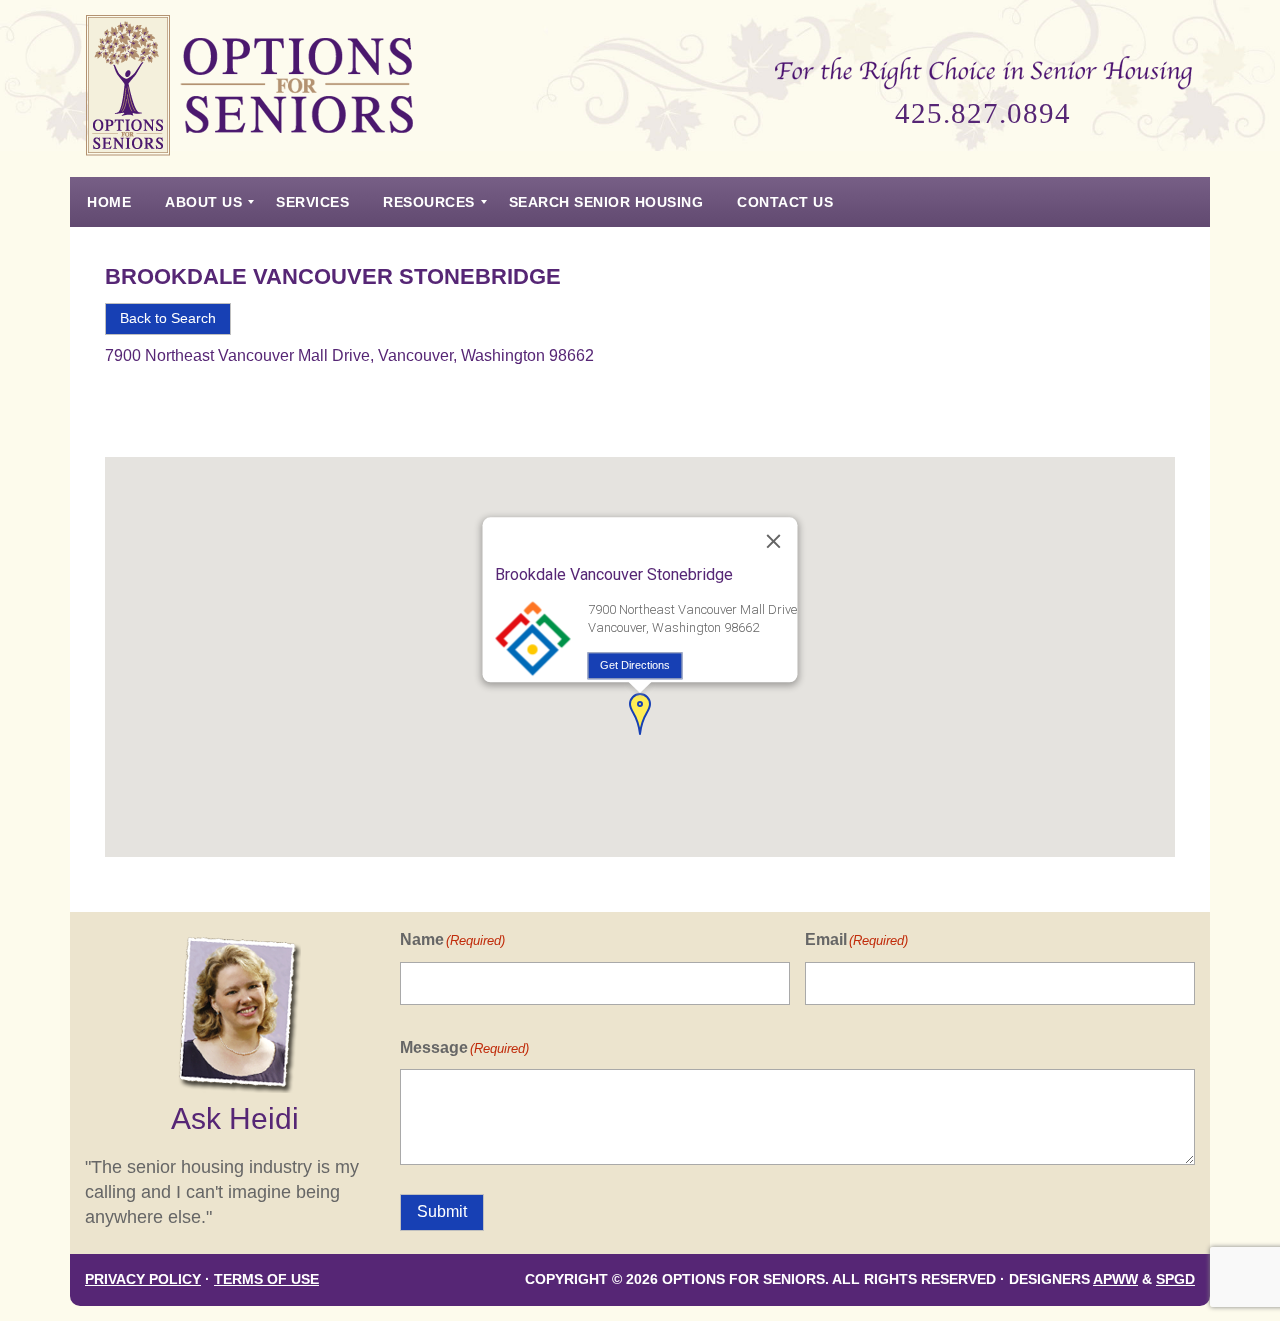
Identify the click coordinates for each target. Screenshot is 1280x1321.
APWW (1115, 1279)
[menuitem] (109, 202)
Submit (442, 1211)
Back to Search (168, 318)
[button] (640, 714)
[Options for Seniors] (250, 88)
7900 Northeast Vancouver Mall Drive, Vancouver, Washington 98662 (349, 355)
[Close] (774, 542)
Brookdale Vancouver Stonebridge (333, 276)
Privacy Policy (143, 1279)
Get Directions (635, 665)
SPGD (1175, 1279)
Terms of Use (266, 1279)
